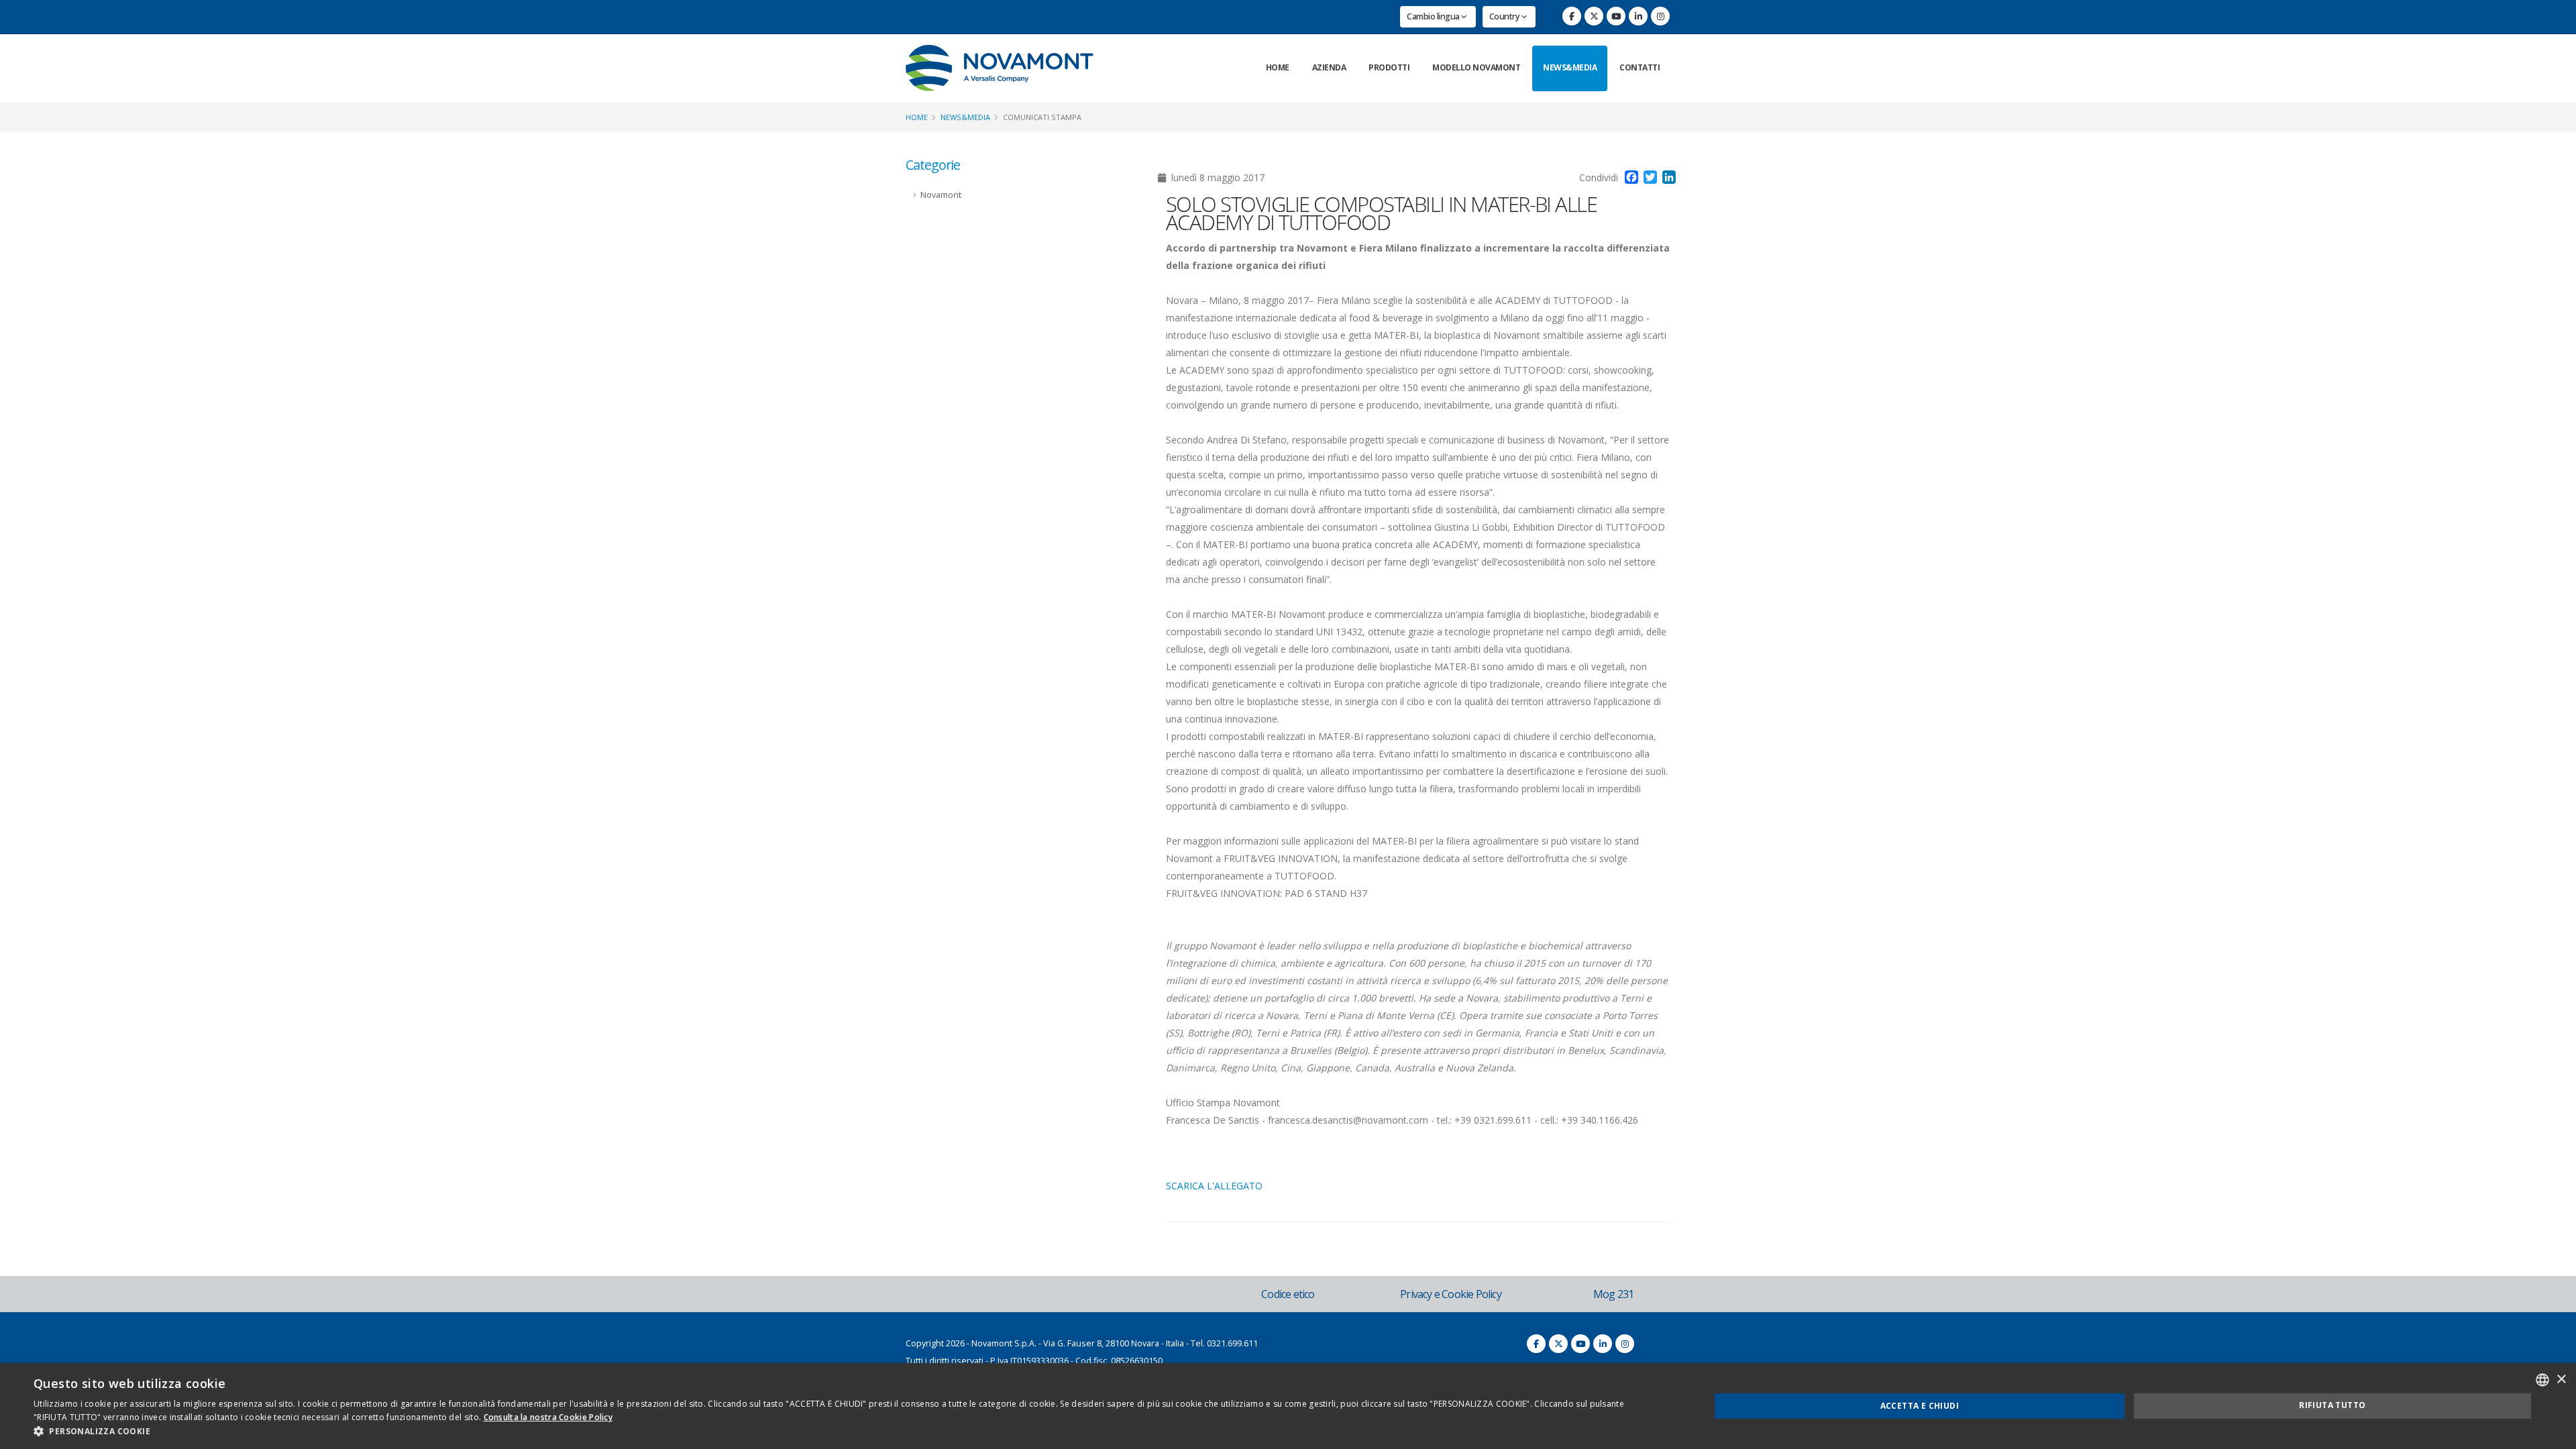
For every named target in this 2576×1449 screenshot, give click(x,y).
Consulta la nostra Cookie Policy (548, 1417)
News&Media (1570, 67)
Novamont (941, 195)
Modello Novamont (1476, 67)
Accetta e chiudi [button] (1920, 1406)
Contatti (1640, 67)
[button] (847, 1432)
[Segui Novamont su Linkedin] (1638, 16)
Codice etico (1288, 1294)
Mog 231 (1613, 1294)
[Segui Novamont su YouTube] (1616, 16)
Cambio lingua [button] (1434, 16)
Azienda (1329, 67)
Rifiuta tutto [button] (2332, 1405)
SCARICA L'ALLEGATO (1214, 1186)
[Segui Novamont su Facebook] (1572, 16)
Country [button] (1505, 16)
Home (1278, 67)
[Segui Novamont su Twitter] (1594, 16)
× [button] (2561, 1380)
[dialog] (1288, 1406)
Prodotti (1389, 67)
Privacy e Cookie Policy (1451, 1294)
